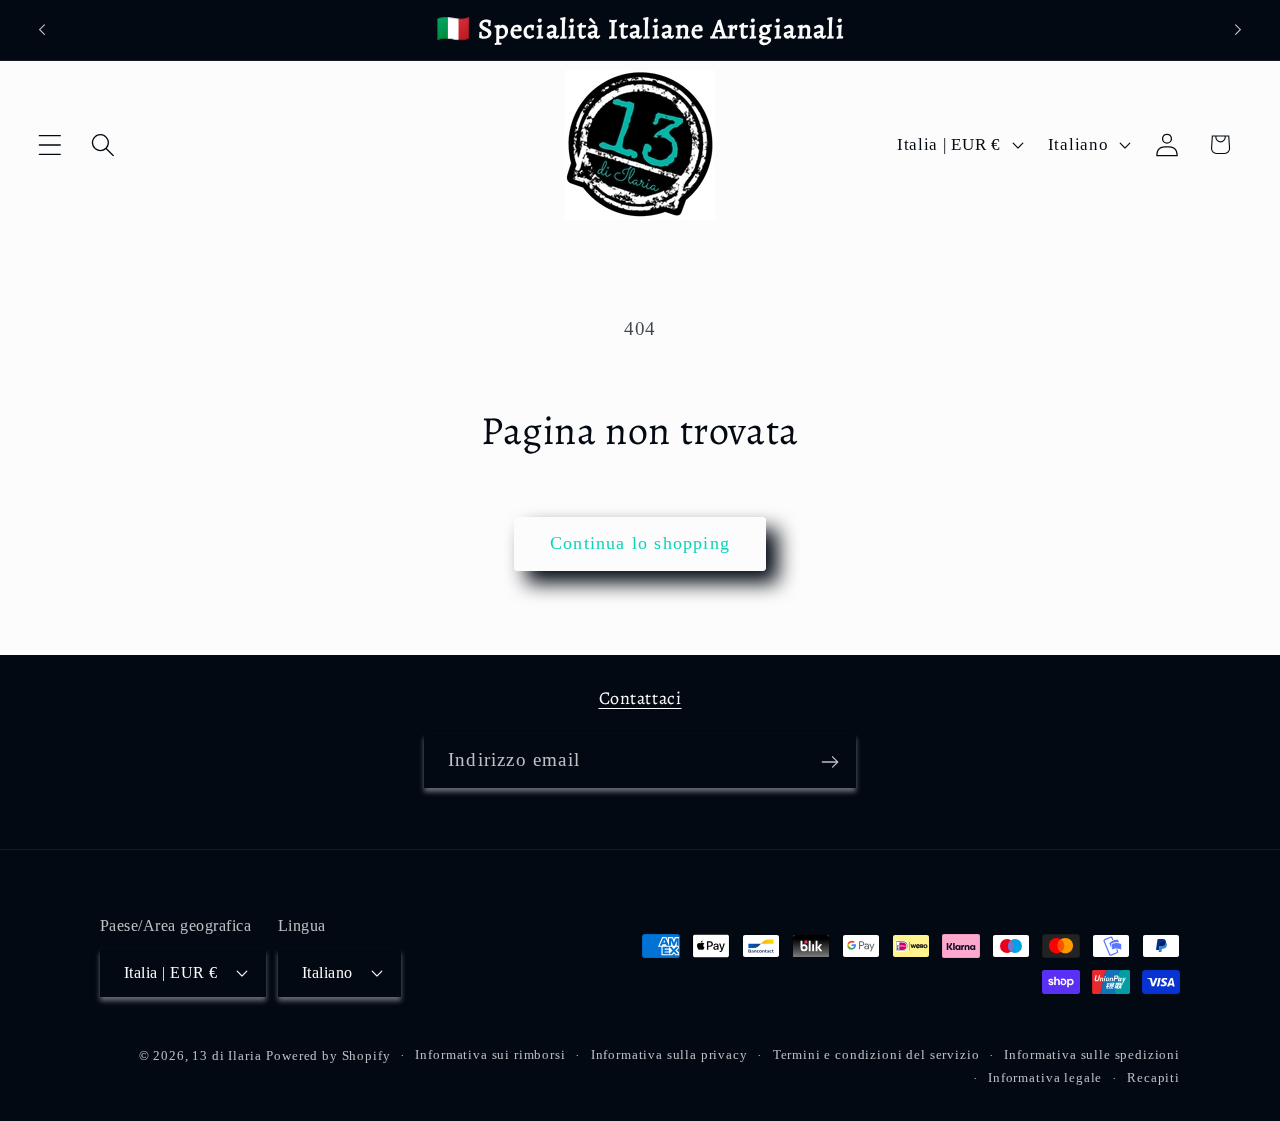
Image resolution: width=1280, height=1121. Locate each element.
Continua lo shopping (640, 543)
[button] (50, 144)
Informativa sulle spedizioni (1092, 1053)
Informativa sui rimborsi (490, 1053)
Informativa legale (1045, 1076)
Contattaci (640, 698)
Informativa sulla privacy (669, 1053)
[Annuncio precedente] (42, 30)
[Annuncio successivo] (1238, 30)
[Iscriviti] (829, 762)
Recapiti (1153, 1076)
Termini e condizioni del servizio (876, 1053)
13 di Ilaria (226, 1054)
